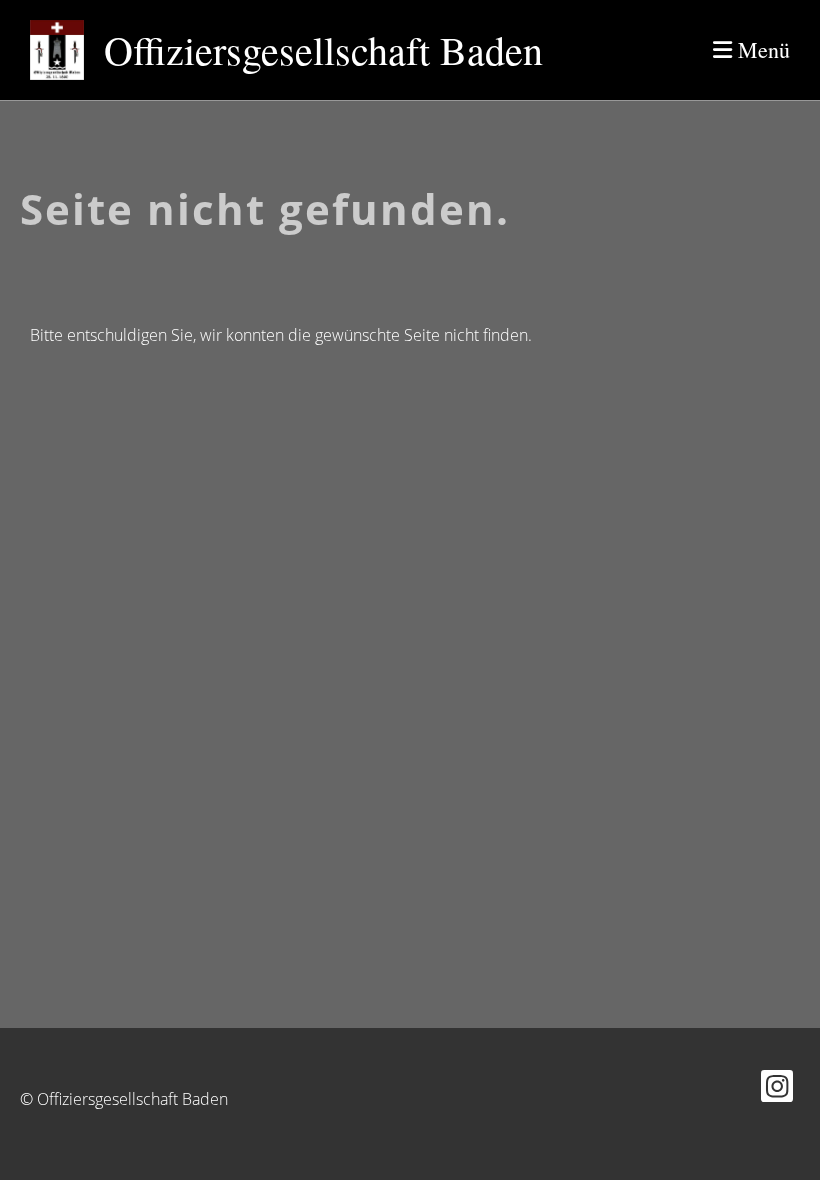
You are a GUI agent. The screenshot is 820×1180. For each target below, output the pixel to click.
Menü (761, 49)
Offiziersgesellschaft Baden (323, 49)
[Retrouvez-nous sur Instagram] (777, 1089)
